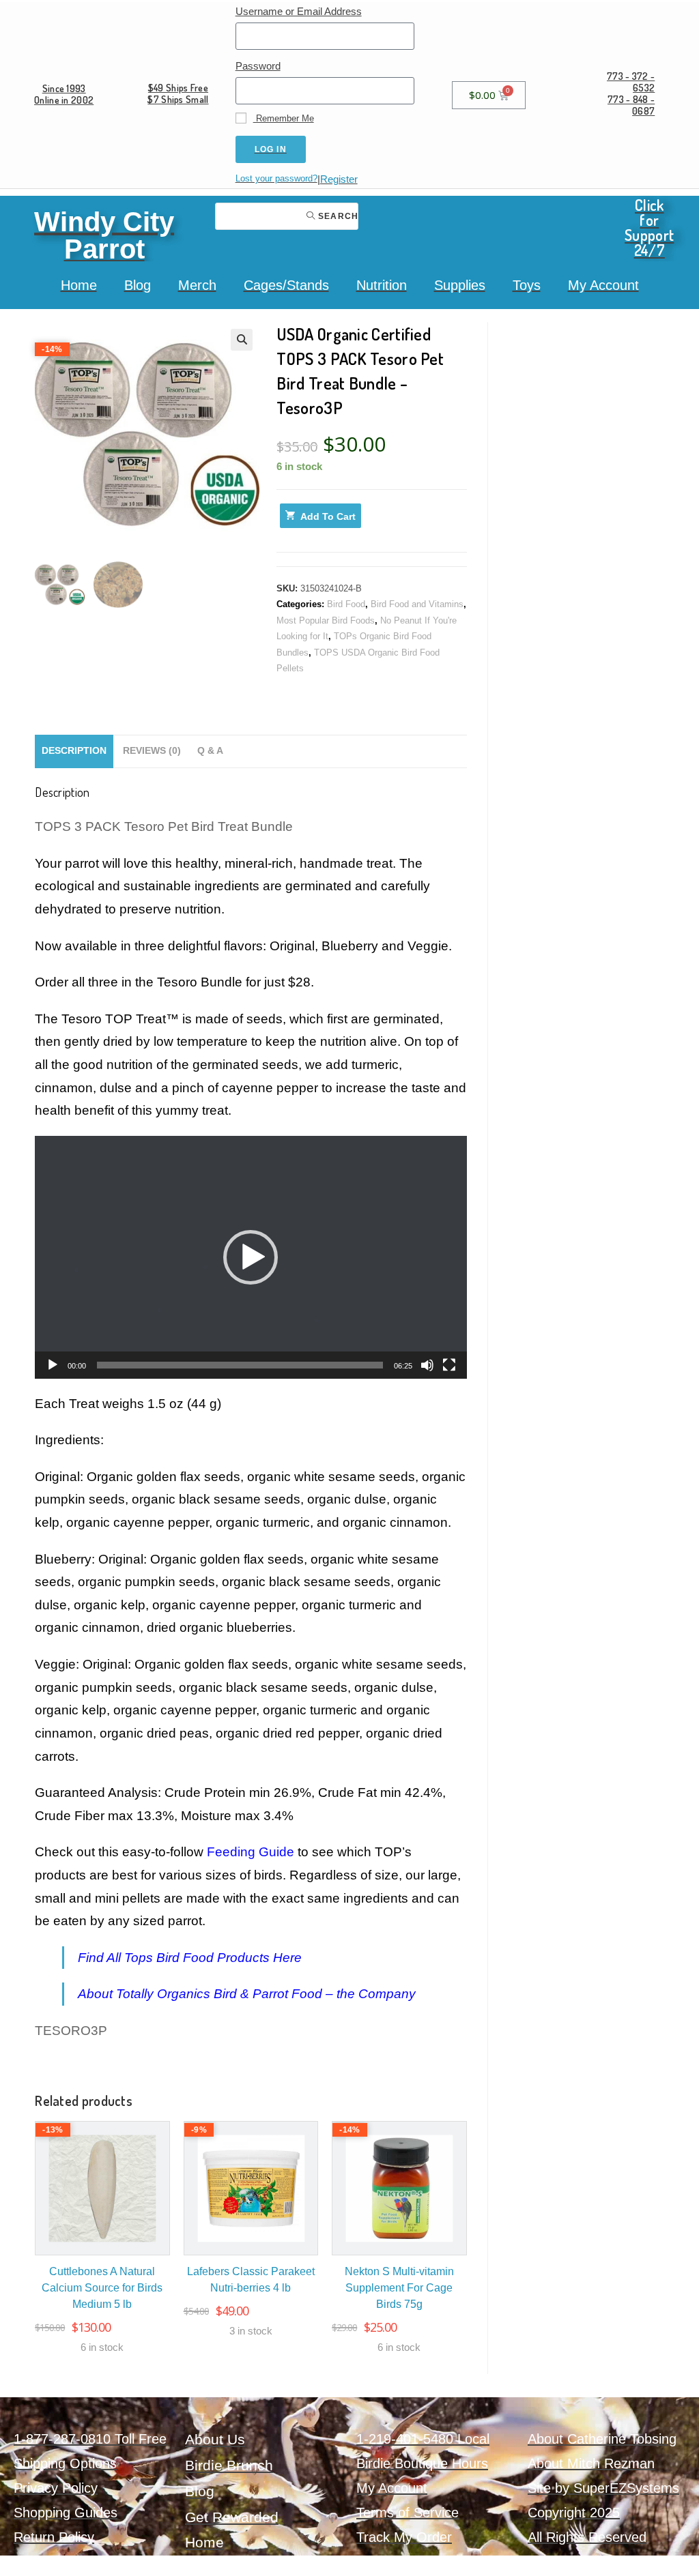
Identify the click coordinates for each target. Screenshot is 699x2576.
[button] (242, 340)
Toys (527, 285)
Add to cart (328, 516)
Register (339, 179)
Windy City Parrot (104, 235)
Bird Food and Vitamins (417, 604)
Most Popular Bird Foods (326, 620)
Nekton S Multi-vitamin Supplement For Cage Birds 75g (399, 2288)
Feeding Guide (251, 1852)
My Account (603, 285)
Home (79, 285)
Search (337, 216)
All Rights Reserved (587, 2537)
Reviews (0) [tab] (152, 751)
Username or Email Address (299, 11)
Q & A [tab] (210, 751)
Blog (138, 285)
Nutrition (382, 285)
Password (258, 66)
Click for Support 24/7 (649, 227)
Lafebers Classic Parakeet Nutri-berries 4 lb (251, 2280)
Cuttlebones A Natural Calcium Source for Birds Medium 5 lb (102, 2288)
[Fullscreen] (449, 1365)
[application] (251, 1257)
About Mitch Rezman (591, 2463)
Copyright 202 (570, 2513)
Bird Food (346, 604)
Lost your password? (276, 178)
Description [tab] (74, 751)
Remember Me (284, 118)
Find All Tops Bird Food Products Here (190, 1958)
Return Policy (54, 2537)
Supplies (460, 285)
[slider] (240, 1365)
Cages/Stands (286, 285)
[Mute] (427, 1365)
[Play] (53, 1365)
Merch (197, 285)
